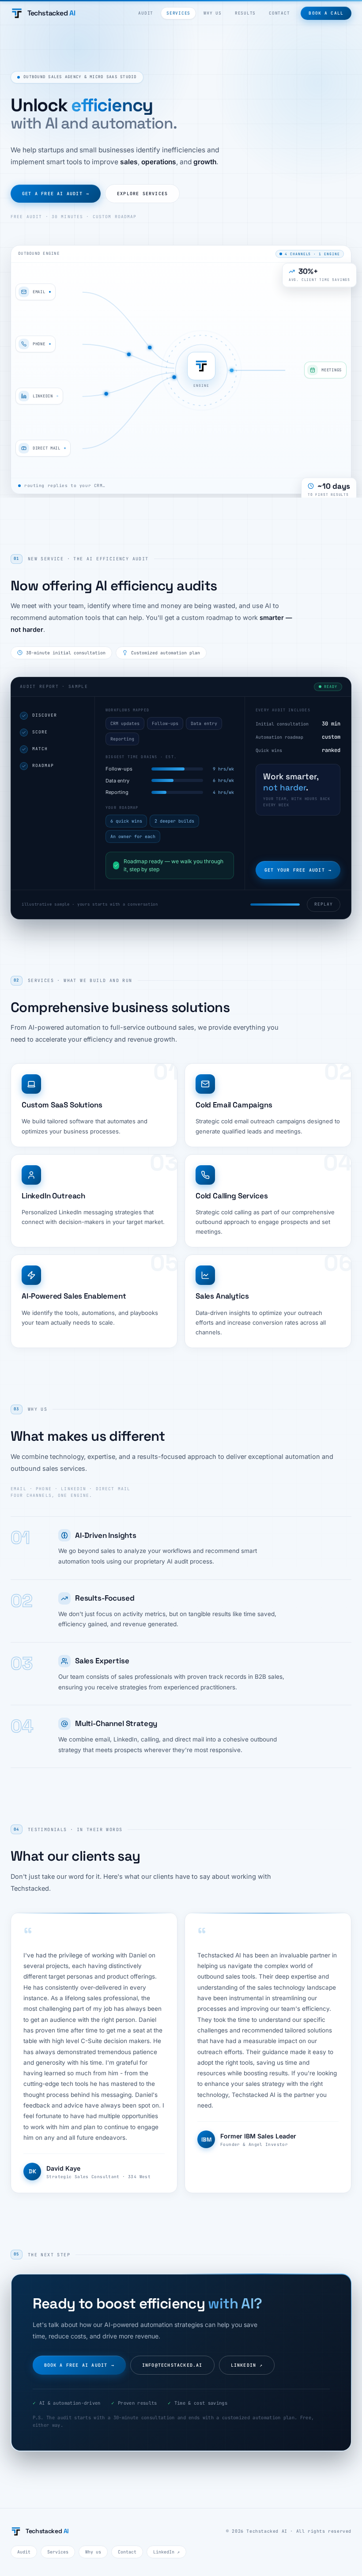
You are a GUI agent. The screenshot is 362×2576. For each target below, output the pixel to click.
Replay (324, 904)
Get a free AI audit (56, 194)
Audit (146, 13)
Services (178, 13)
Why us (213, 13)
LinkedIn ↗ (166, 2552)
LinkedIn (247, 2365)
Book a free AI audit (79, 2365)
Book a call (326, 13)
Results (245, 13)
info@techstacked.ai (172, 2365)
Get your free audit (298, 870)
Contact (279, 13)
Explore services (142, 194)
